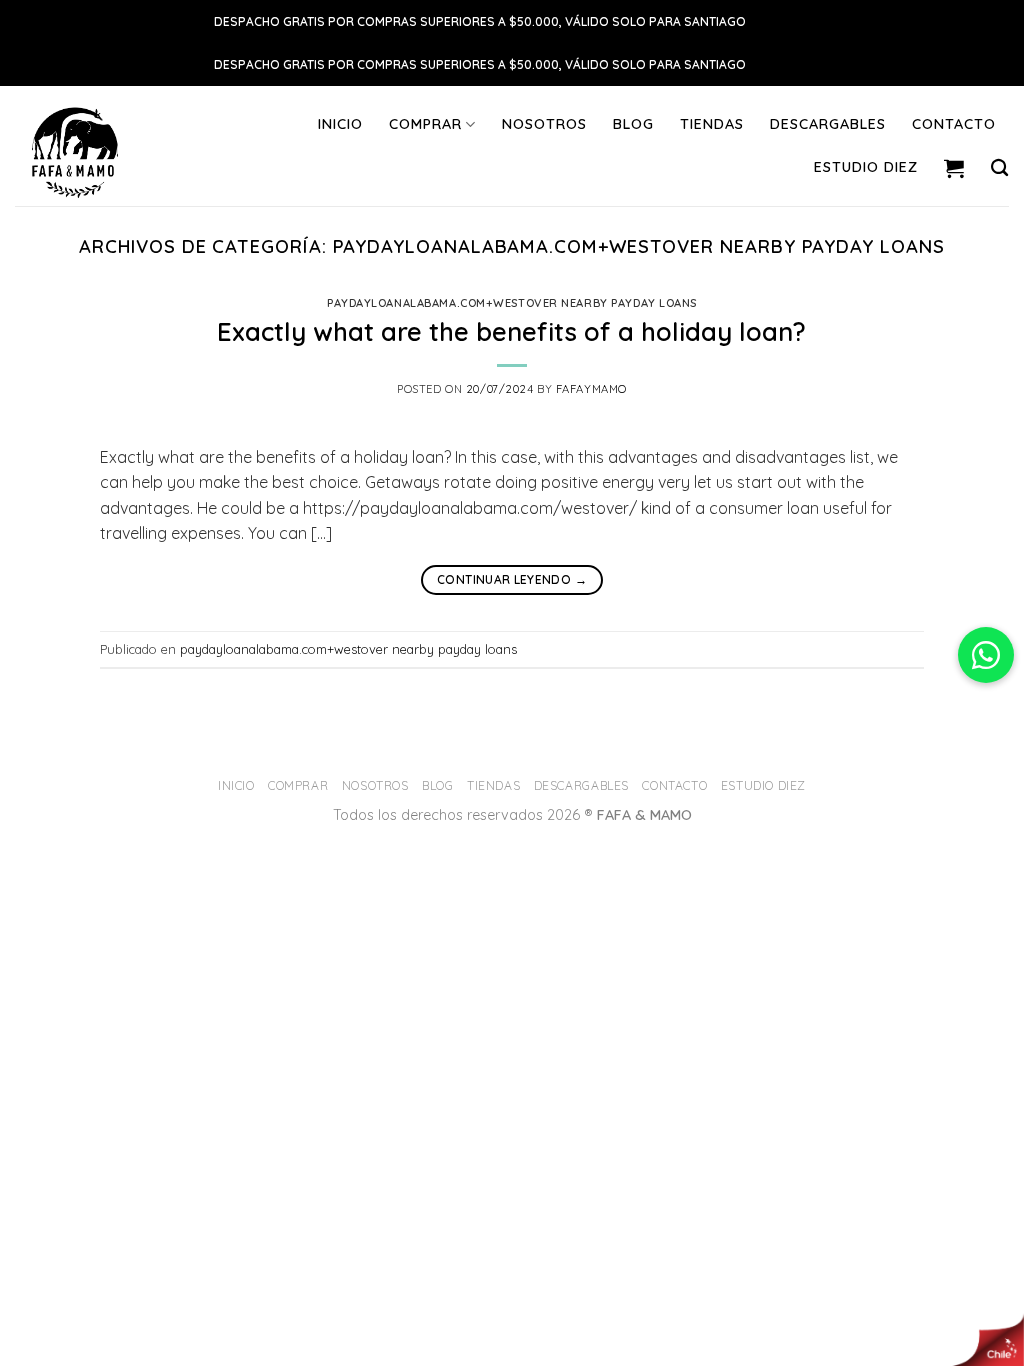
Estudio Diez (866, 167)
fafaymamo (591, 389)
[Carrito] (954, 168)
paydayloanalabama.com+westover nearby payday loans (512, 303)
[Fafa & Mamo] (102, 146)
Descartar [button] (780, 21)
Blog (633, 124)
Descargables (828, 124)
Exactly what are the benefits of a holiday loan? (511, 331)
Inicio (340, 124)
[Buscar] (1000, 168)
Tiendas (712, 124)
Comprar (425, 124)
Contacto (954, 124)
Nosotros (544, 124)
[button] (986, 655)
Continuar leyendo (512, 579)
